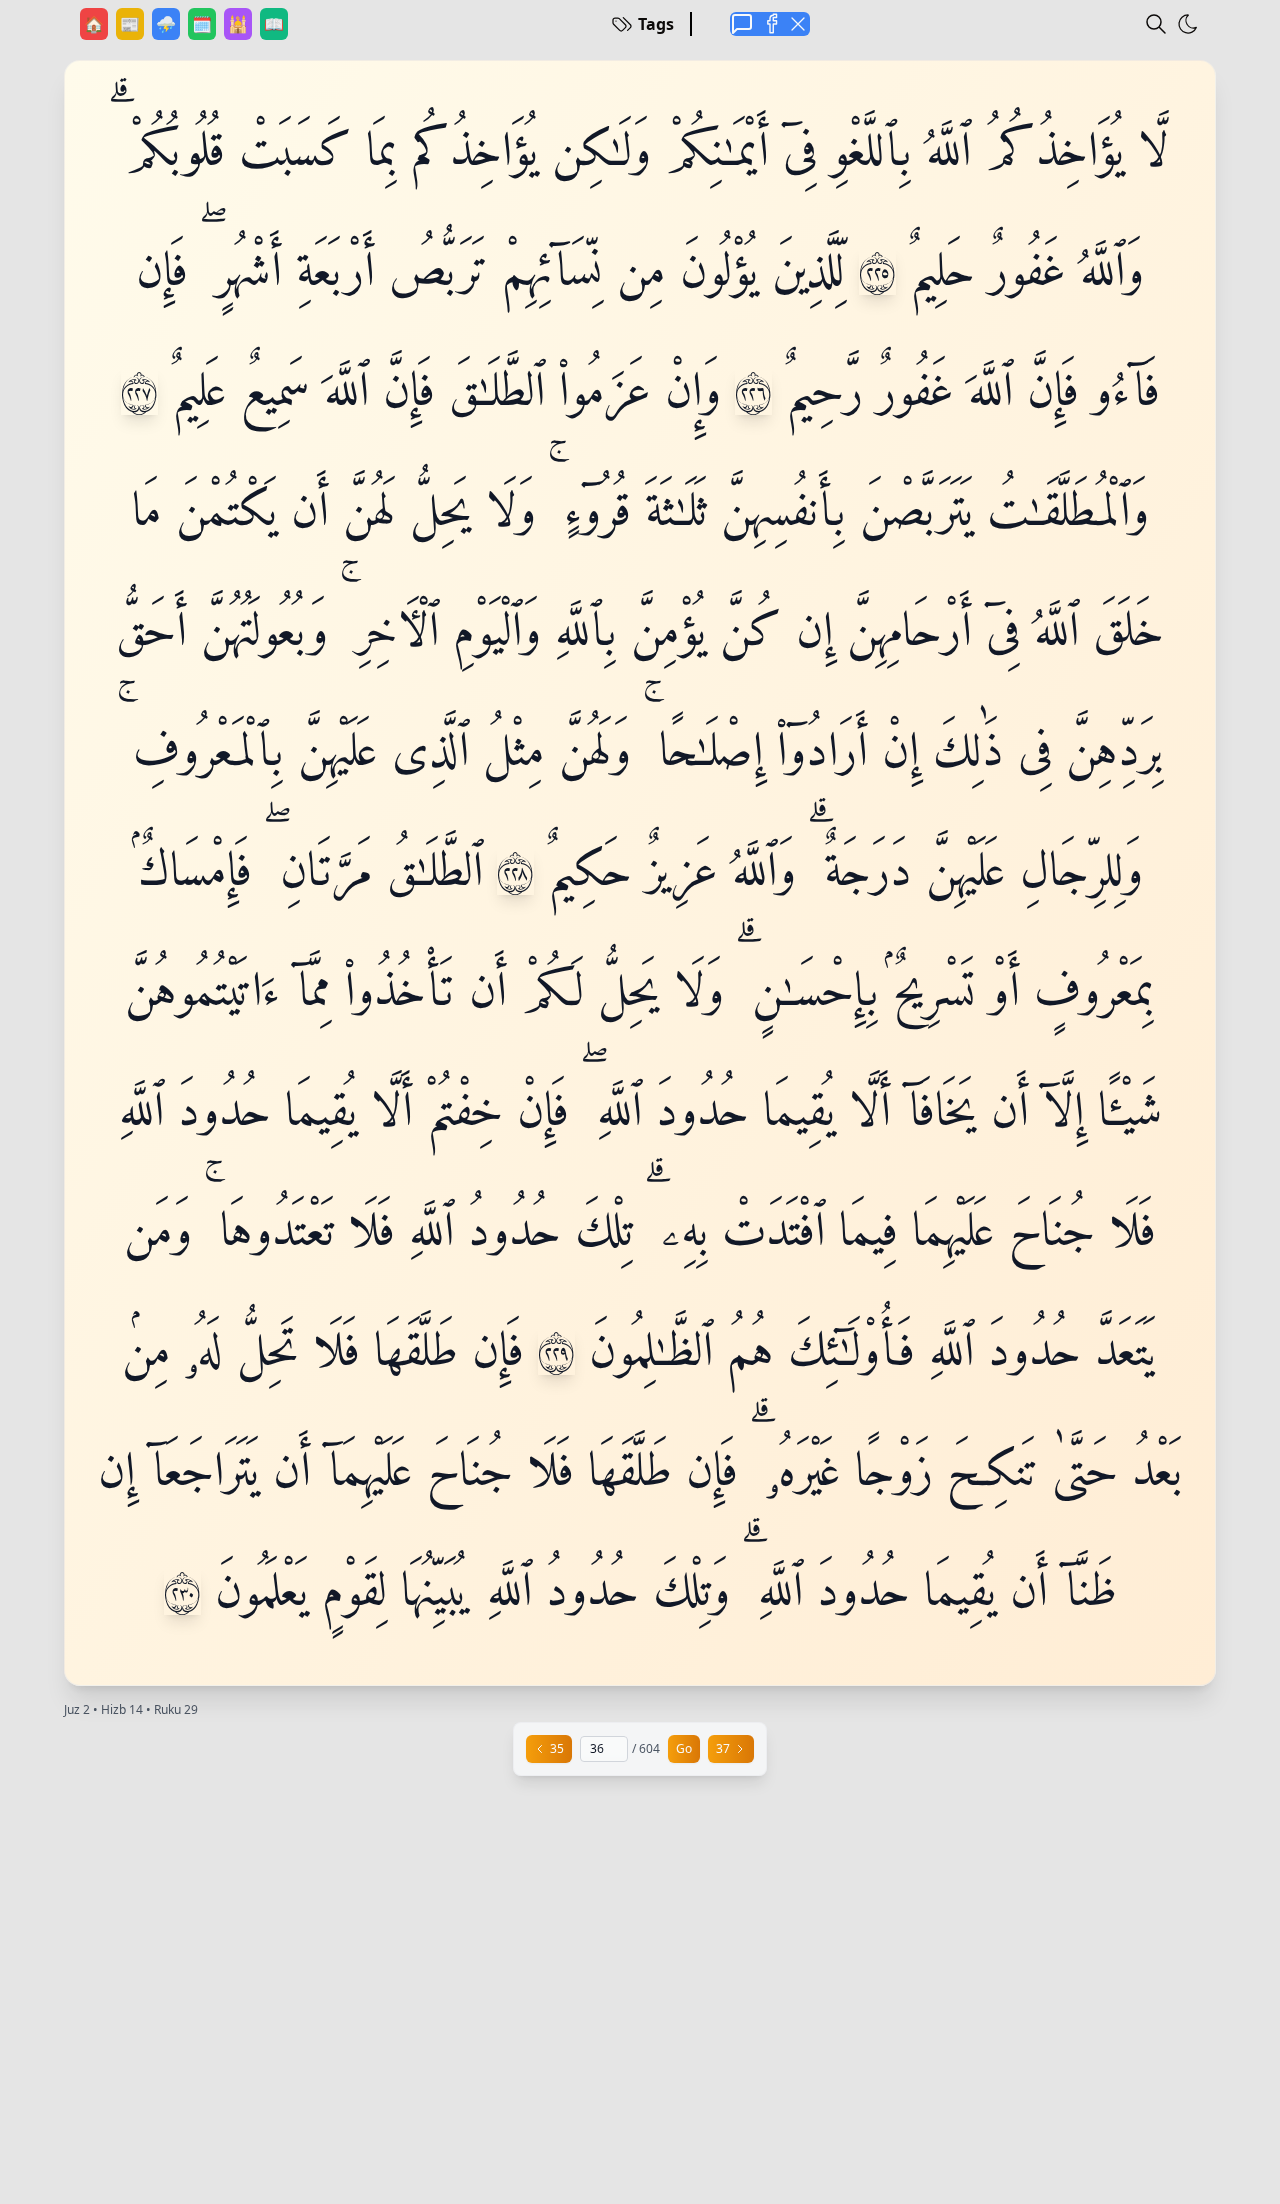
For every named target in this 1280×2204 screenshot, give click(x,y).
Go (684, 1748)
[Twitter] (798, 24)
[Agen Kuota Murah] (742, 24)
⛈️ (168, 23)
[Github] (770, 24)
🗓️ (204, 23)
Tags (656, 24)
